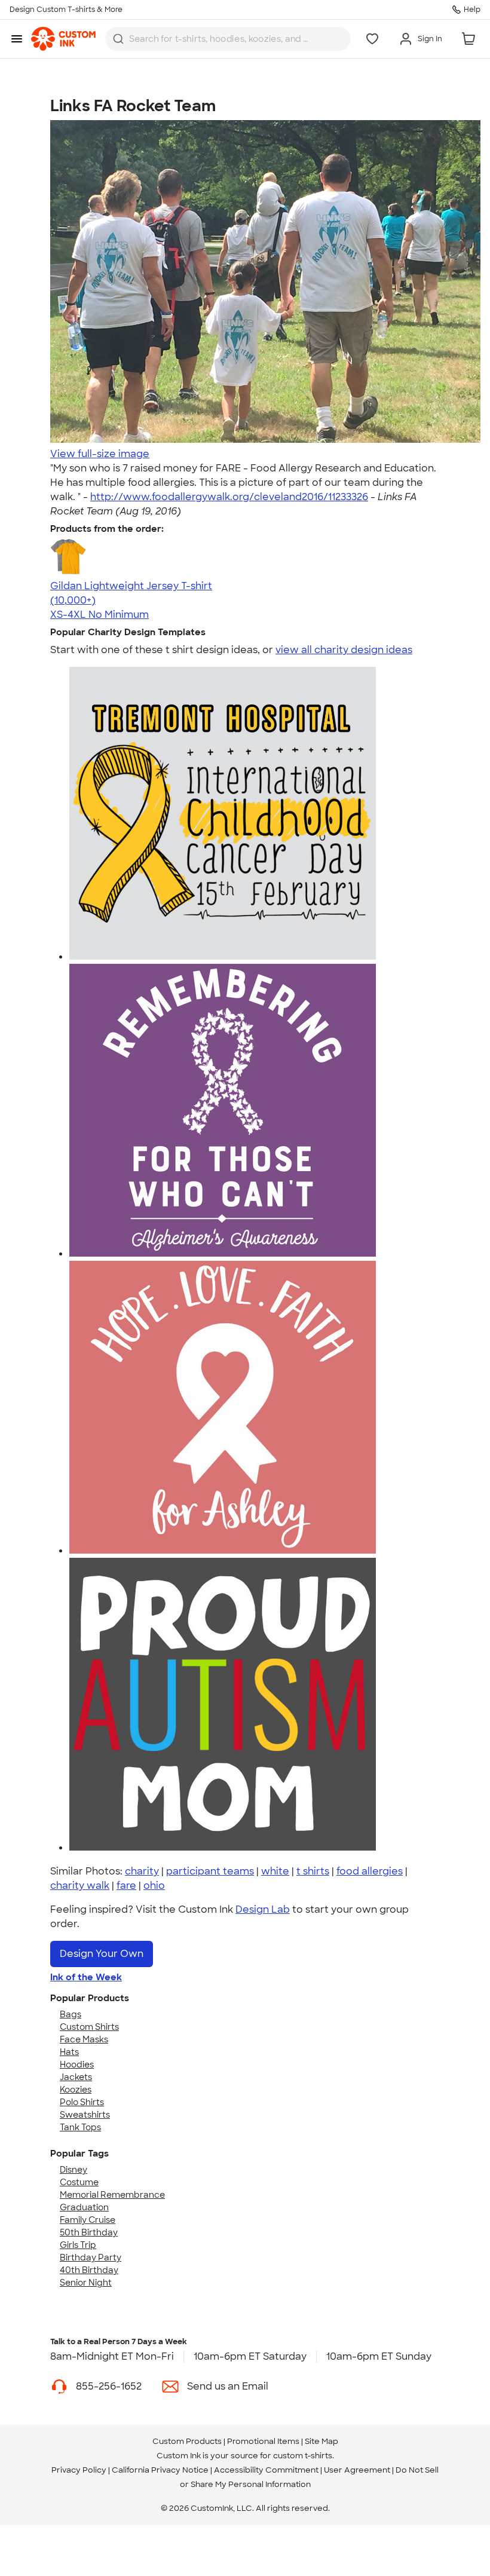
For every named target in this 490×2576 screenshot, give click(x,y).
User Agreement (357, 2470)
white (275, 1871)
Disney (73, 2170)
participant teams (210, 1871)
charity (142, 1871)
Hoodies (77, 2065)
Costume (79, 2182)
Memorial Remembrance (112, 2195)
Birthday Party (91, 2258)
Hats (69, 2052)
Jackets (76, 2077)
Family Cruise (88, 2220)
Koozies (76, 2090)
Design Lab (263, 1909)
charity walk (80, 1886)
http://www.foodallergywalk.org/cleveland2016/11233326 (229, 497)
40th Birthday (89, 2270)
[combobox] (228, 39)
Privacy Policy (79, 2470)
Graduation (84, 2207)
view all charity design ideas (344, 650)
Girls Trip (78, 2245)
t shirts (313, 1871)
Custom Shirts (89, 2027)
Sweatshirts (85, 2115)
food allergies (370, 1871)
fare (126, 1886)
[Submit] (118, 39)
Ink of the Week (86, 1977)
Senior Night (86, 2283)
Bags (71, 2014)
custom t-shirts (303, 2456)
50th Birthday (89, 2232)
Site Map (321, 2441)
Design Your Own (102, 1954)
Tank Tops (80, 2127)
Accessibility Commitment (266, 2470)
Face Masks (84, 2039)
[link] (63, 39)
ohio (154, 1886)
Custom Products (187, 2441)
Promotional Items (263, 2441)
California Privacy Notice (160, 2470)
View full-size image (100, 454)
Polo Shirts (82, 2102)
